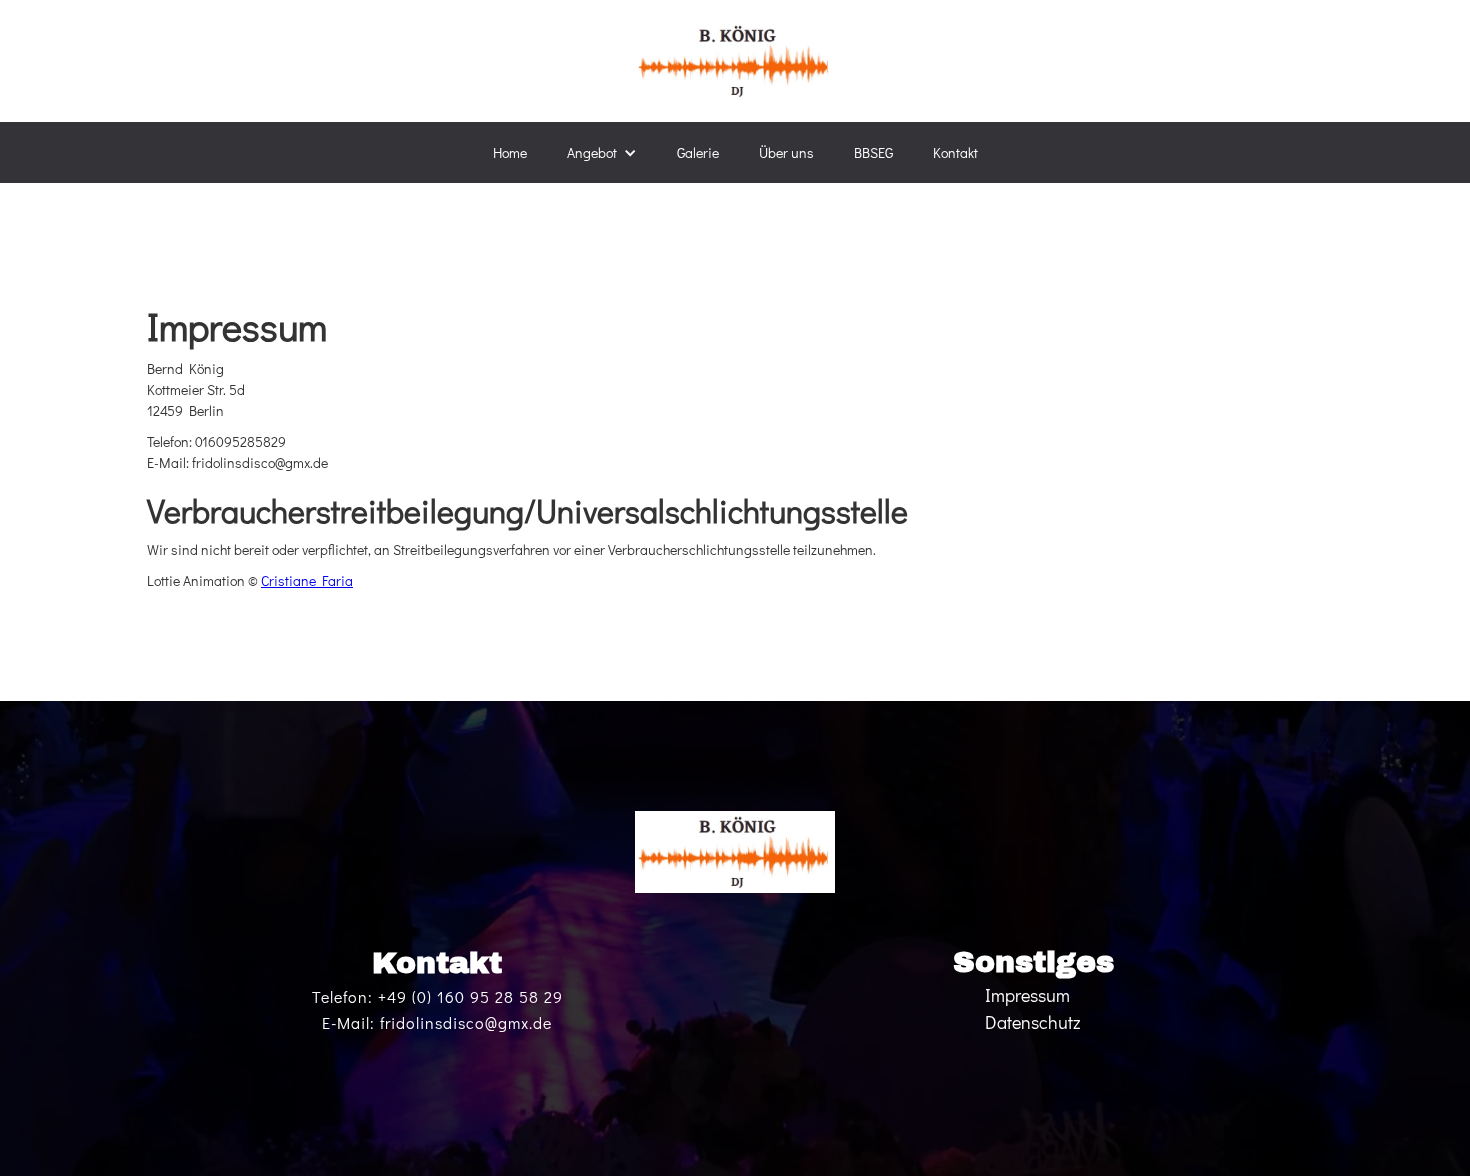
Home (510, 152)
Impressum (1027, 995)
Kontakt (955, 152)
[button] (602, 152)
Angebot (592, 152)
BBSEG (873, 152)
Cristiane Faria (307, 580)
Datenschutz (1033, 1022)
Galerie (698, 152)
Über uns (786, 152)
